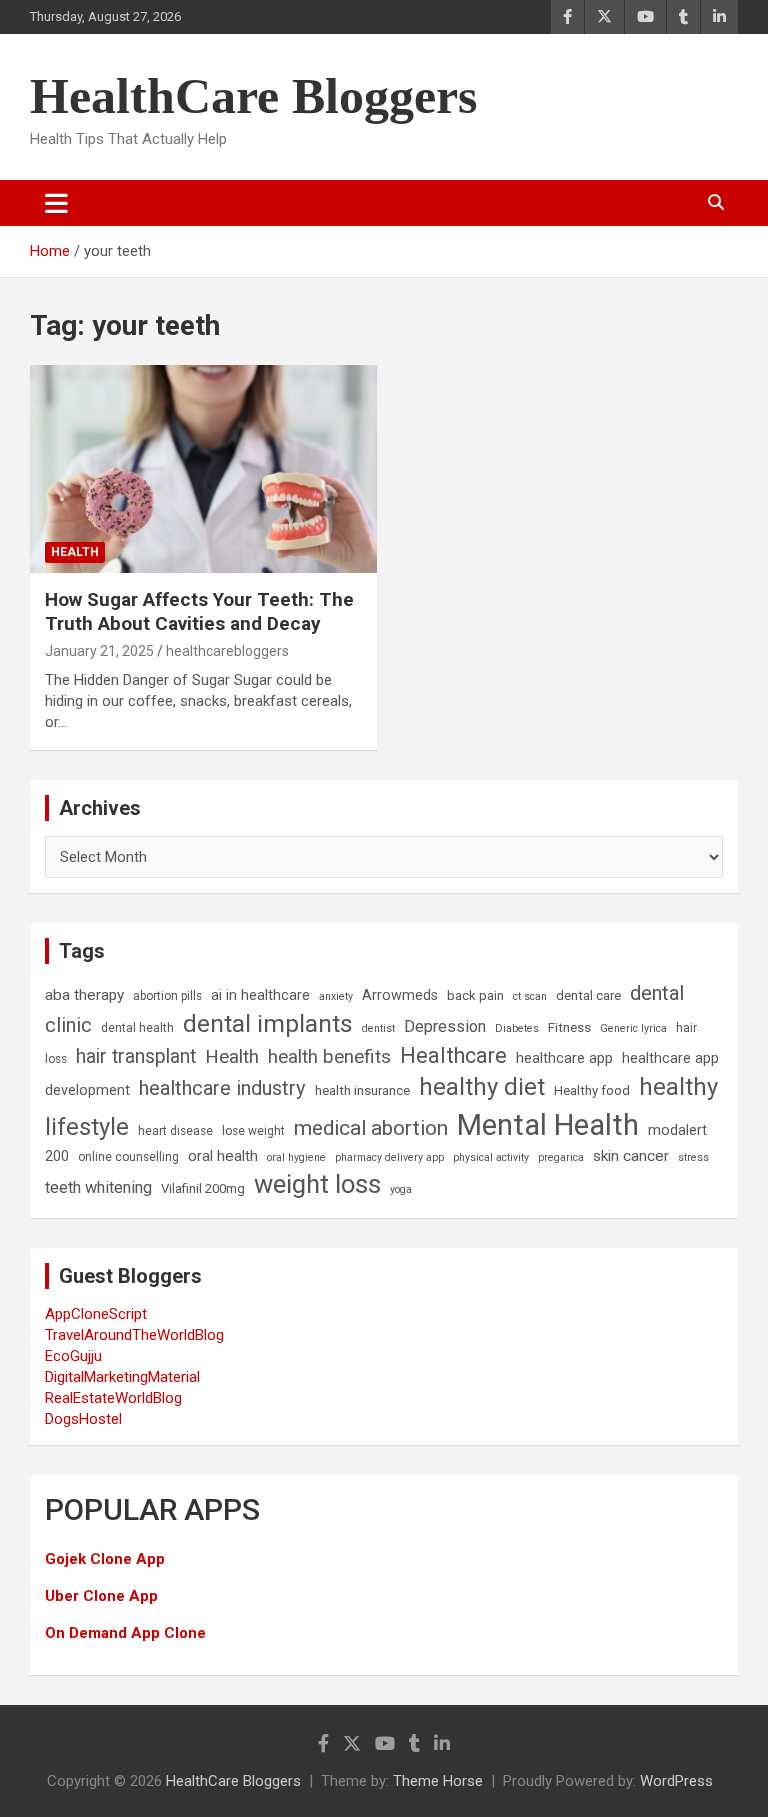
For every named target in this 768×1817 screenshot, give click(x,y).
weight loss (317, 1184)
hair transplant (136, 1056)
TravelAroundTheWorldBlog (134, 1335)
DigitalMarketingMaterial (122, 1377)
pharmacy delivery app (389, 1157)
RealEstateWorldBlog (113, 1398)
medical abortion (371, 1128)
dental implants (268, 1023)
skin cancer (631, 1156)
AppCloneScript (96, 1314)
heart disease (175, 1131)
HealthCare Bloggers (253, 96)
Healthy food (592, 1090)
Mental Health (548, 1125)
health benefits (329, 1056)
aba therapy (84, 995)
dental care (588, 995)
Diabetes (517, 1028)
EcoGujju (73, 1356)
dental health (137, 1028)
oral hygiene (296, 1157)
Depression (445, 1026)
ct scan (530, 996)
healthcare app (564, 1058)
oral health (223, 1156)
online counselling (128, 1157)
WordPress (676, 1781)
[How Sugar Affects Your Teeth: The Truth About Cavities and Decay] (203, 468)
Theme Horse (438, 1781)
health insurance (362, 1090)
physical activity (491, 1157)
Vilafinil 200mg (203, 1188)
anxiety (336, 996)
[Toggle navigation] (56, 203)
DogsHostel (83, 1419)
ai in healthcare (260, 995)
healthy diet (482, 1087)
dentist (378, 1028)
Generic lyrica (633, 1028)
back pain (475, 995)
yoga (401, 1189)
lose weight (253, 1131)
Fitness (569, 1027)
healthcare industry (222, 1088)
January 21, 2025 (99, 651)
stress (693, 1157)
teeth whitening (98, 1187)
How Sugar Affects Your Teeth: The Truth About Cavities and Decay (199, 612)
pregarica (561, 1157)
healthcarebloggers (227, 651)
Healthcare (453, 1055)
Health (75, 552)
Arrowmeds (400, 995)
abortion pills (167, 996)
